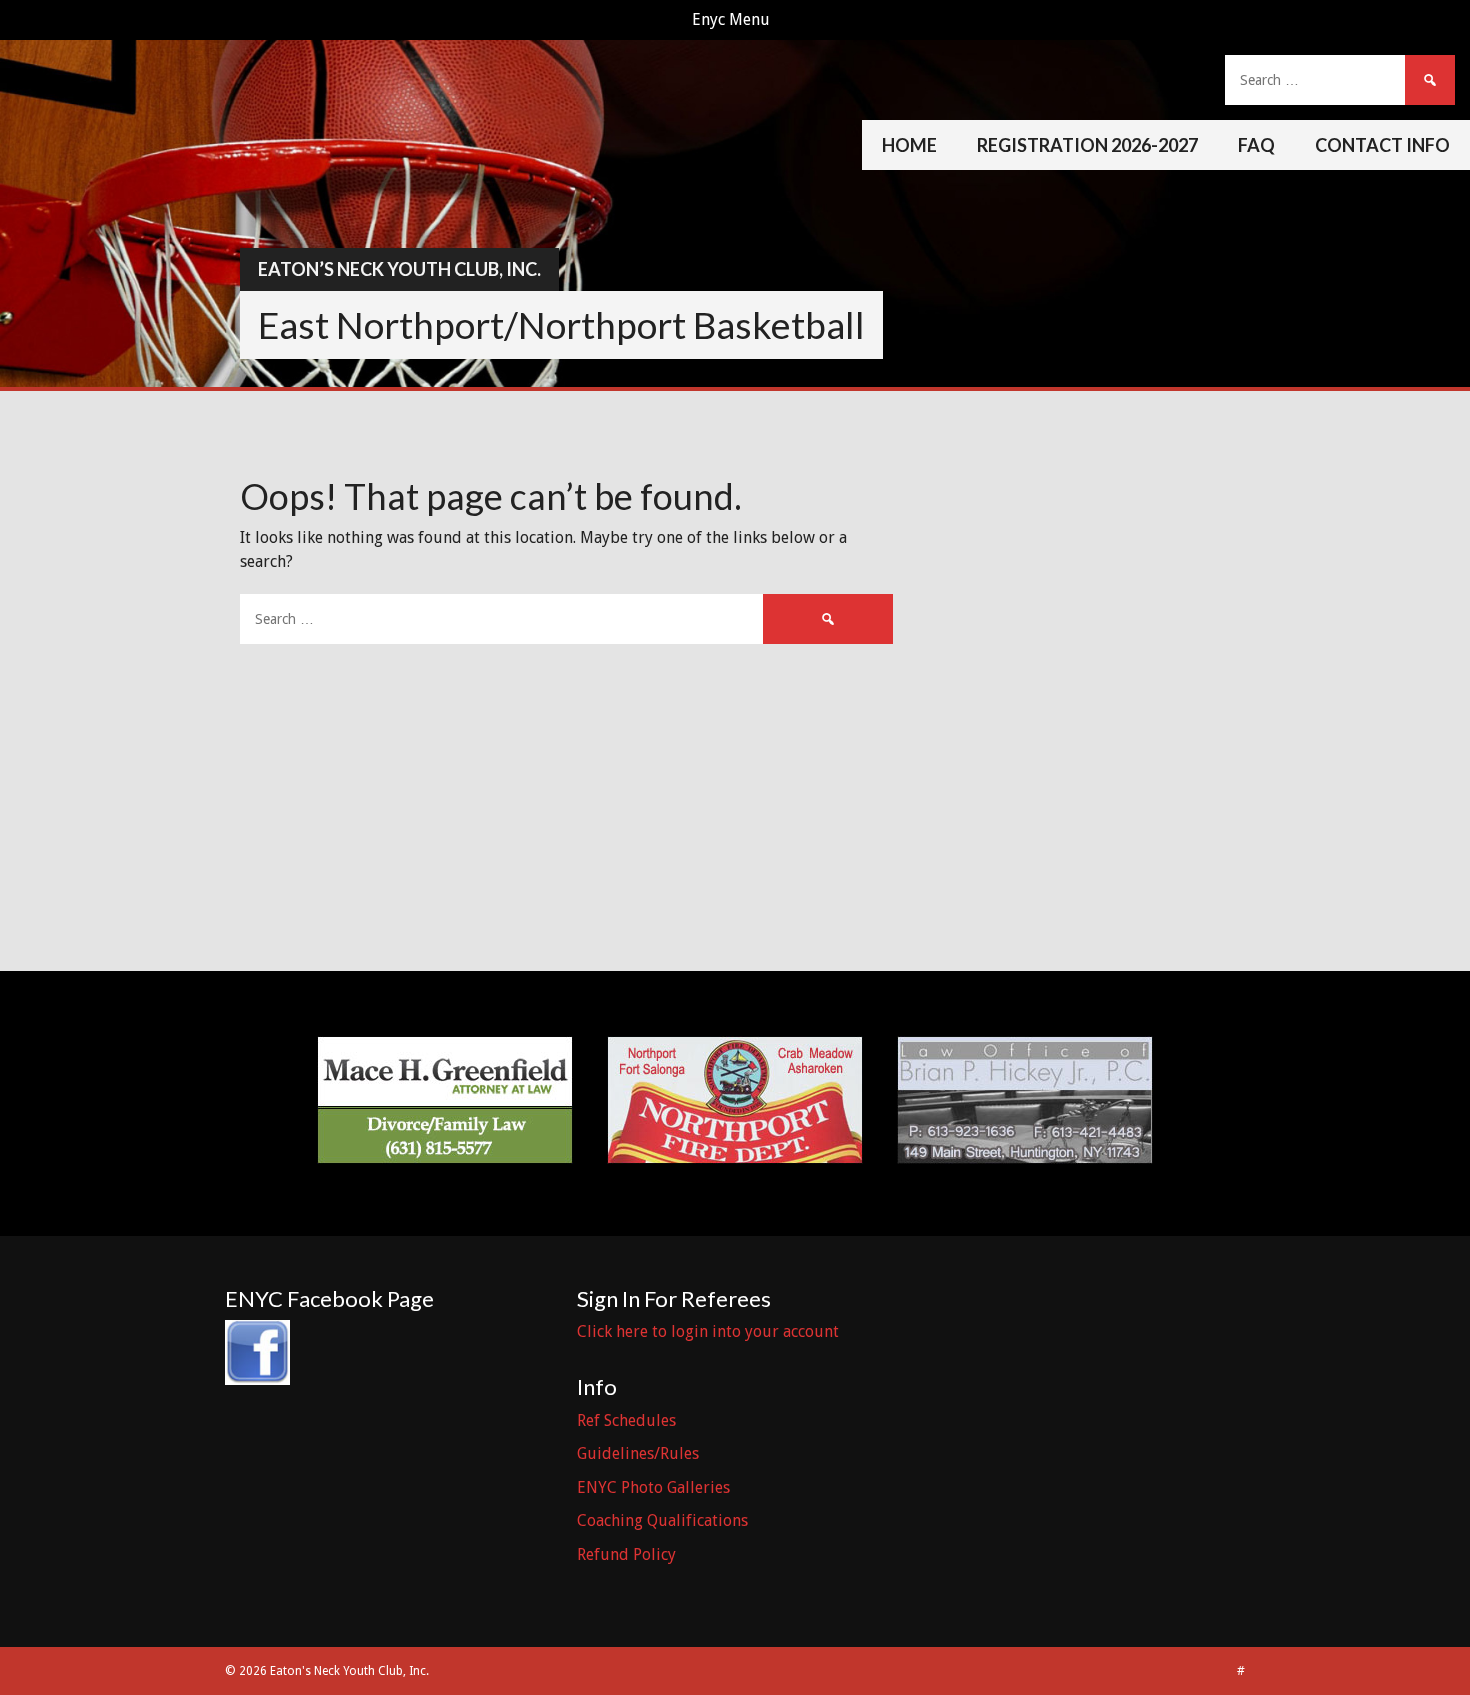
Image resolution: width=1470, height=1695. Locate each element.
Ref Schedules (626, 1420)
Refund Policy (626, 1554)
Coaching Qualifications (662, 1520)
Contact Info (1382, 145)
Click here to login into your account (708, 1331)
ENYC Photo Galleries (653, 1487)
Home (909, 145)
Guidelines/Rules (638, 1453)
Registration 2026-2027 (1087, 145)
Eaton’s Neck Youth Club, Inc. (399, 269)
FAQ (1256, 145)
